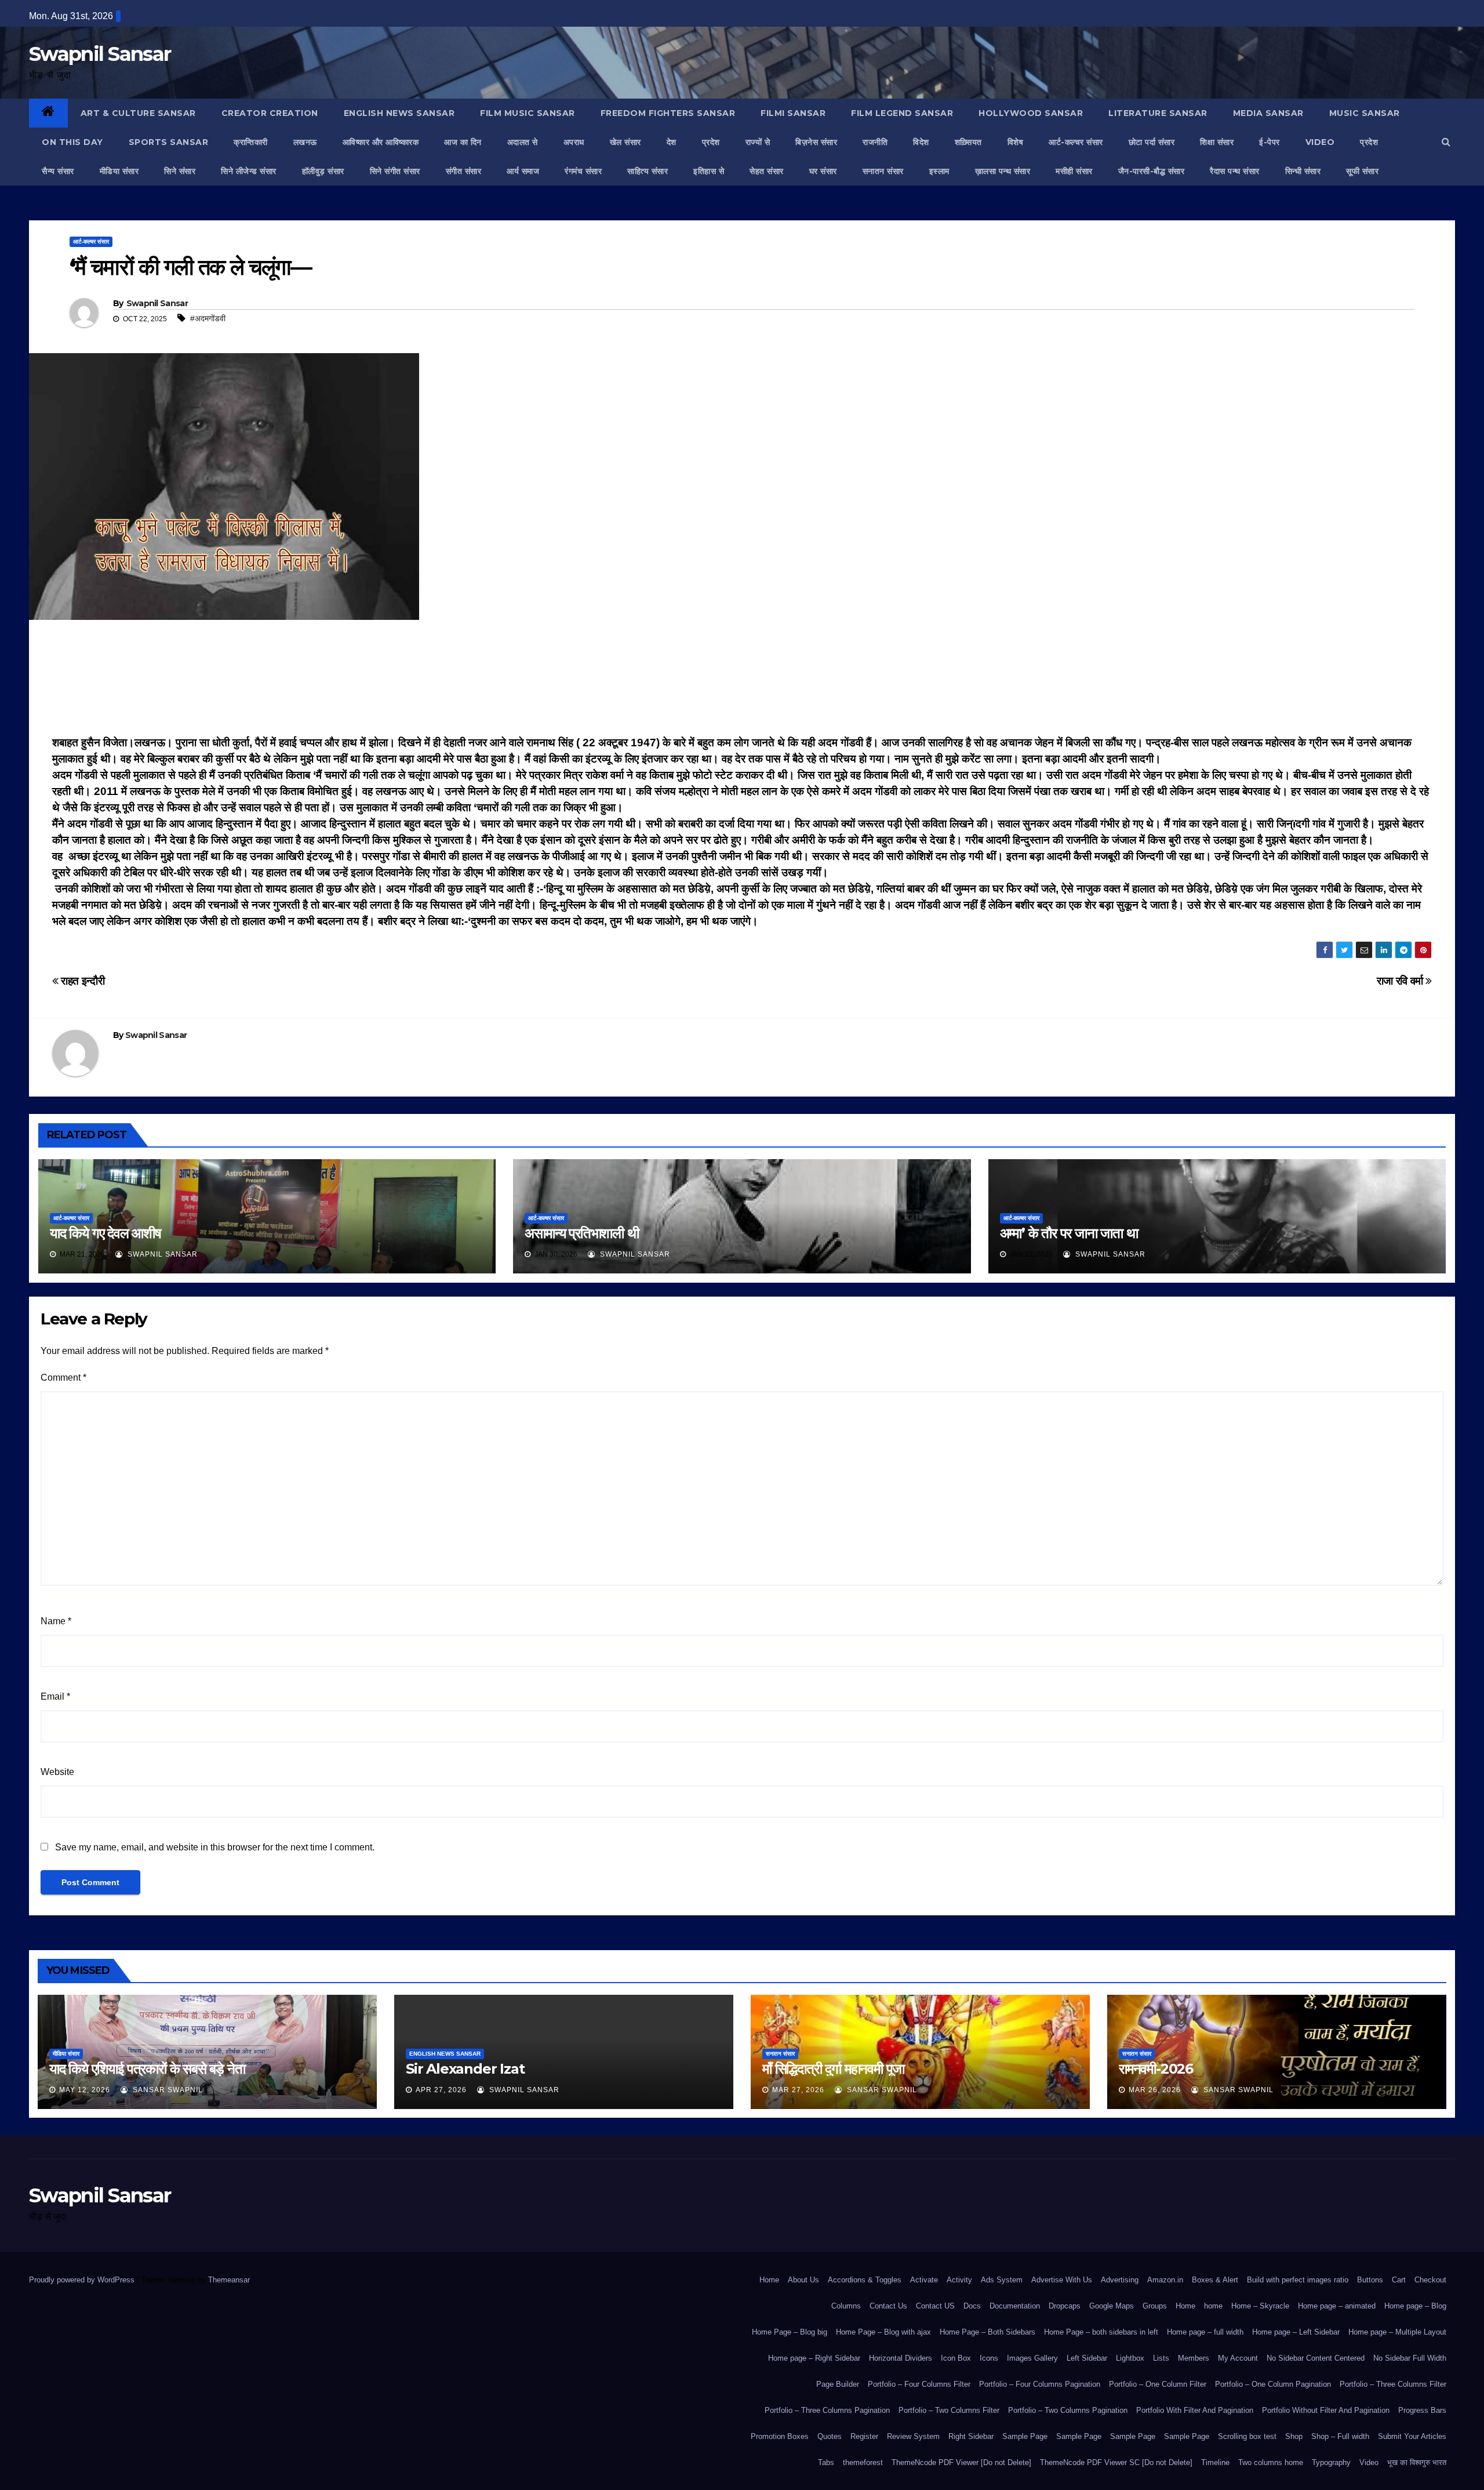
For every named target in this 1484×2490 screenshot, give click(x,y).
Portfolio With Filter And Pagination (1195, 2410)
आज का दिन (463, 142)
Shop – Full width (1340, 2436)
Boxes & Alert (1215, 2280)
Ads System (1002, 2280)
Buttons (1370, 2280)
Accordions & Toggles (865, 2280)
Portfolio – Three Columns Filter (1393, 2384)
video (1320, 142)
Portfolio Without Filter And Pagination (1326, 2410)
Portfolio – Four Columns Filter (919, 2384)
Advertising (1120, 2280)
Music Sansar (1365, 113)
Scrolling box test (1247, 2436)
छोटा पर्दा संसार (1152, 142)
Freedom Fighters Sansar (668, 113)
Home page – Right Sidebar (814, 2358)
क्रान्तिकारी (251, 142)
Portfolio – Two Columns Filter (949, 2410)
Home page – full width (1205, 2332)
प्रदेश (711, 142)
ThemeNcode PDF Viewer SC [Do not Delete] (1116, 2462)
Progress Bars (1422, 2410)
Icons (989, 2358)
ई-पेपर (1270, 142)
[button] (1446, 142)
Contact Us (888, 2306)
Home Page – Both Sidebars (987, 2332)
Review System (913, 2436)
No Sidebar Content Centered (1316, 2358)
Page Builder (838, 2384)
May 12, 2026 (85, 2090)
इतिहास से (709, 171)
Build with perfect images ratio (1298, 2280)
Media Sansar (1268, 113)
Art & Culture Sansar (138, 113)
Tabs (826, 2462)
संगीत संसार (464, 171)
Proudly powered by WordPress (83, 2280)
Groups (1155, 2306)
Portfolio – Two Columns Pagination (1068, 2410)
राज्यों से (758, 142)
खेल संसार (625, 142)
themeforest (863, 2462)
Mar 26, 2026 (1155, 2090)
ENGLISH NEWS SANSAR (399, 113)
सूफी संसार (1362, 171)
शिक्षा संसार (1217, 142)
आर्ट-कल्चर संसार (1076, 142)
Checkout (1430, 2280)
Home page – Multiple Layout (1397, 2332)
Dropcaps (1065, 2306)
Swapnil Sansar (100, 54)
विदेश (921, 142)
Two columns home (1271, 2462)
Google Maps (1112, 2306)
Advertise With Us (1062, 2280)
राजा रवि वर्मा (1401, 981)
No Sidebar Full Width (1410, 2358)
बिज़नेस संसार (816, 142)
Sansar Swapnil (167, 2090)
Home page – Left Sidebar (1296, 2332)
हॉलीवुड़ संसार (323, 171)
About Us (803, 2280)
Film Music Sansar (528, 113)
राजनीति (875, 142)
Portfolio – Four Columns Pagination (1040, 2384)
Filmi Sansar (793, 113)
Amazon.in (1165, 2280)
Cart (1399, 2280)
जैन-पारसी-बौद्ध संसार (1152, 171)
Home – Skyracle (1260, 2306)
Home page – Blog (1415, 2306)
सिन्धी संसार (1303, 171)
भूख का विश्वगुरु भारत (1417, 2462)
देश (672, 142)
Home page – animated (1337, 2306)
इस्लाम (939, 171)
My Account (1238, 2358)
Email (55, 1696)
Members (1194, 2358)
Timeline (1215, 2462)
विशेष (1016, 142)
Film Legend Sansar (902, 113)
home (1213, 2306)
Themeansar (229, 2280)
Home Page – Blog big (790, 2332)
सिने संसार (180, 171)
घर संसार (823, 171)
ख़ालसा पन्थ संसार (1003, 171)
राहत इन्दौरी (81, 981)
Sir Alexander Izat (465, 2069)
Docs (972, 2306)
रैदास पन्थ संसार (1235, 171)
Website (57, 1772)
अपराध (574, 142)
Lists (1161, 2358)
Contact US (935, 2306)
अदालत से (523, 142)
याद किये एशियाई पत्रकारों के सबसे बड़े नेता (147, 2069)
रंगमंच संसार (583, 171)
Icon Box (956, 2358)
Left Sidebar (1087, 2358)
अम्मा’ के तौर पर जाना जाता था (1069, 1233)
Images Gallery (1032, 2358)
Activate (924, 2280)
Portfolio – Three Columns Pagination (827, 2410)
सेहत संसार (767, 171)
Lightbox (1130, 2358)
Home (769, 2280)
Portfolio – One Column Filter (1158, 2384)
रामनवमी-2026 (1156, 2069)
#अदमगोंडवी (208, 318)
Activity (959, 2280)
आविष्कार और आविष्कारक (381, 142)
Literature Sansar (1158, 113)
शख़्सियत (968, 142)
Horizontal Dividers (901, 2358)
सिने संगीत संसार (395, 171)
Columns (846, 2306)
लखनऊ (305, 142)
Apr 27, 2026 (441, 2090)
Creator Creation (270, 113)
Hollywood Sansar (1031, 113)
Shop (1294, 2436)
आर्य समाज (523, 171)
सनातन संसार (883, 171)
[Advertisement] (742, 681)
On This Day (72, 142)
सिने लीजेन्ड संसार (249, 171)
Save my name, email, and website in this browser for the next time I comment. (215, 1847)
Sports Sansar (169, 142)
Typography (1331, 2462)
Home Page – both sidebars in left (1101, 2332)
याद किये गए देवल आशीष (106, 1233)
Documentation (1015, 2306)
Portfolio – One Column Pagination (1273, 2384)
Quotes (830, 2436)
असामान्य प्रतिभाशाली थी (581, 1233)
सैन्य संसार (58, 171)
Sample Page (1025, 2436)
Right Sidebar (971, 2436)
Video (1369, 2462)
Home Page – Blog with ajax (883, 2332)
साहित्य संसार (648, 171)
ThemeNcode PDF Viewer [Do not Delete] (961, 2462)
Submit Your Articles (1412, 2436)
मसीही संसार (1074, 171)
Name (56, 1621)
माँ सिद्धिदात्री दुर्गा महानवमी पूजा (833, 2069)
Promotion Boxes (780, 2436)
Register (864, 2436)
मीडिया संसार (119, 171)
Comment (63, 1378)
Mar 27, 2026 (798, 2090)
